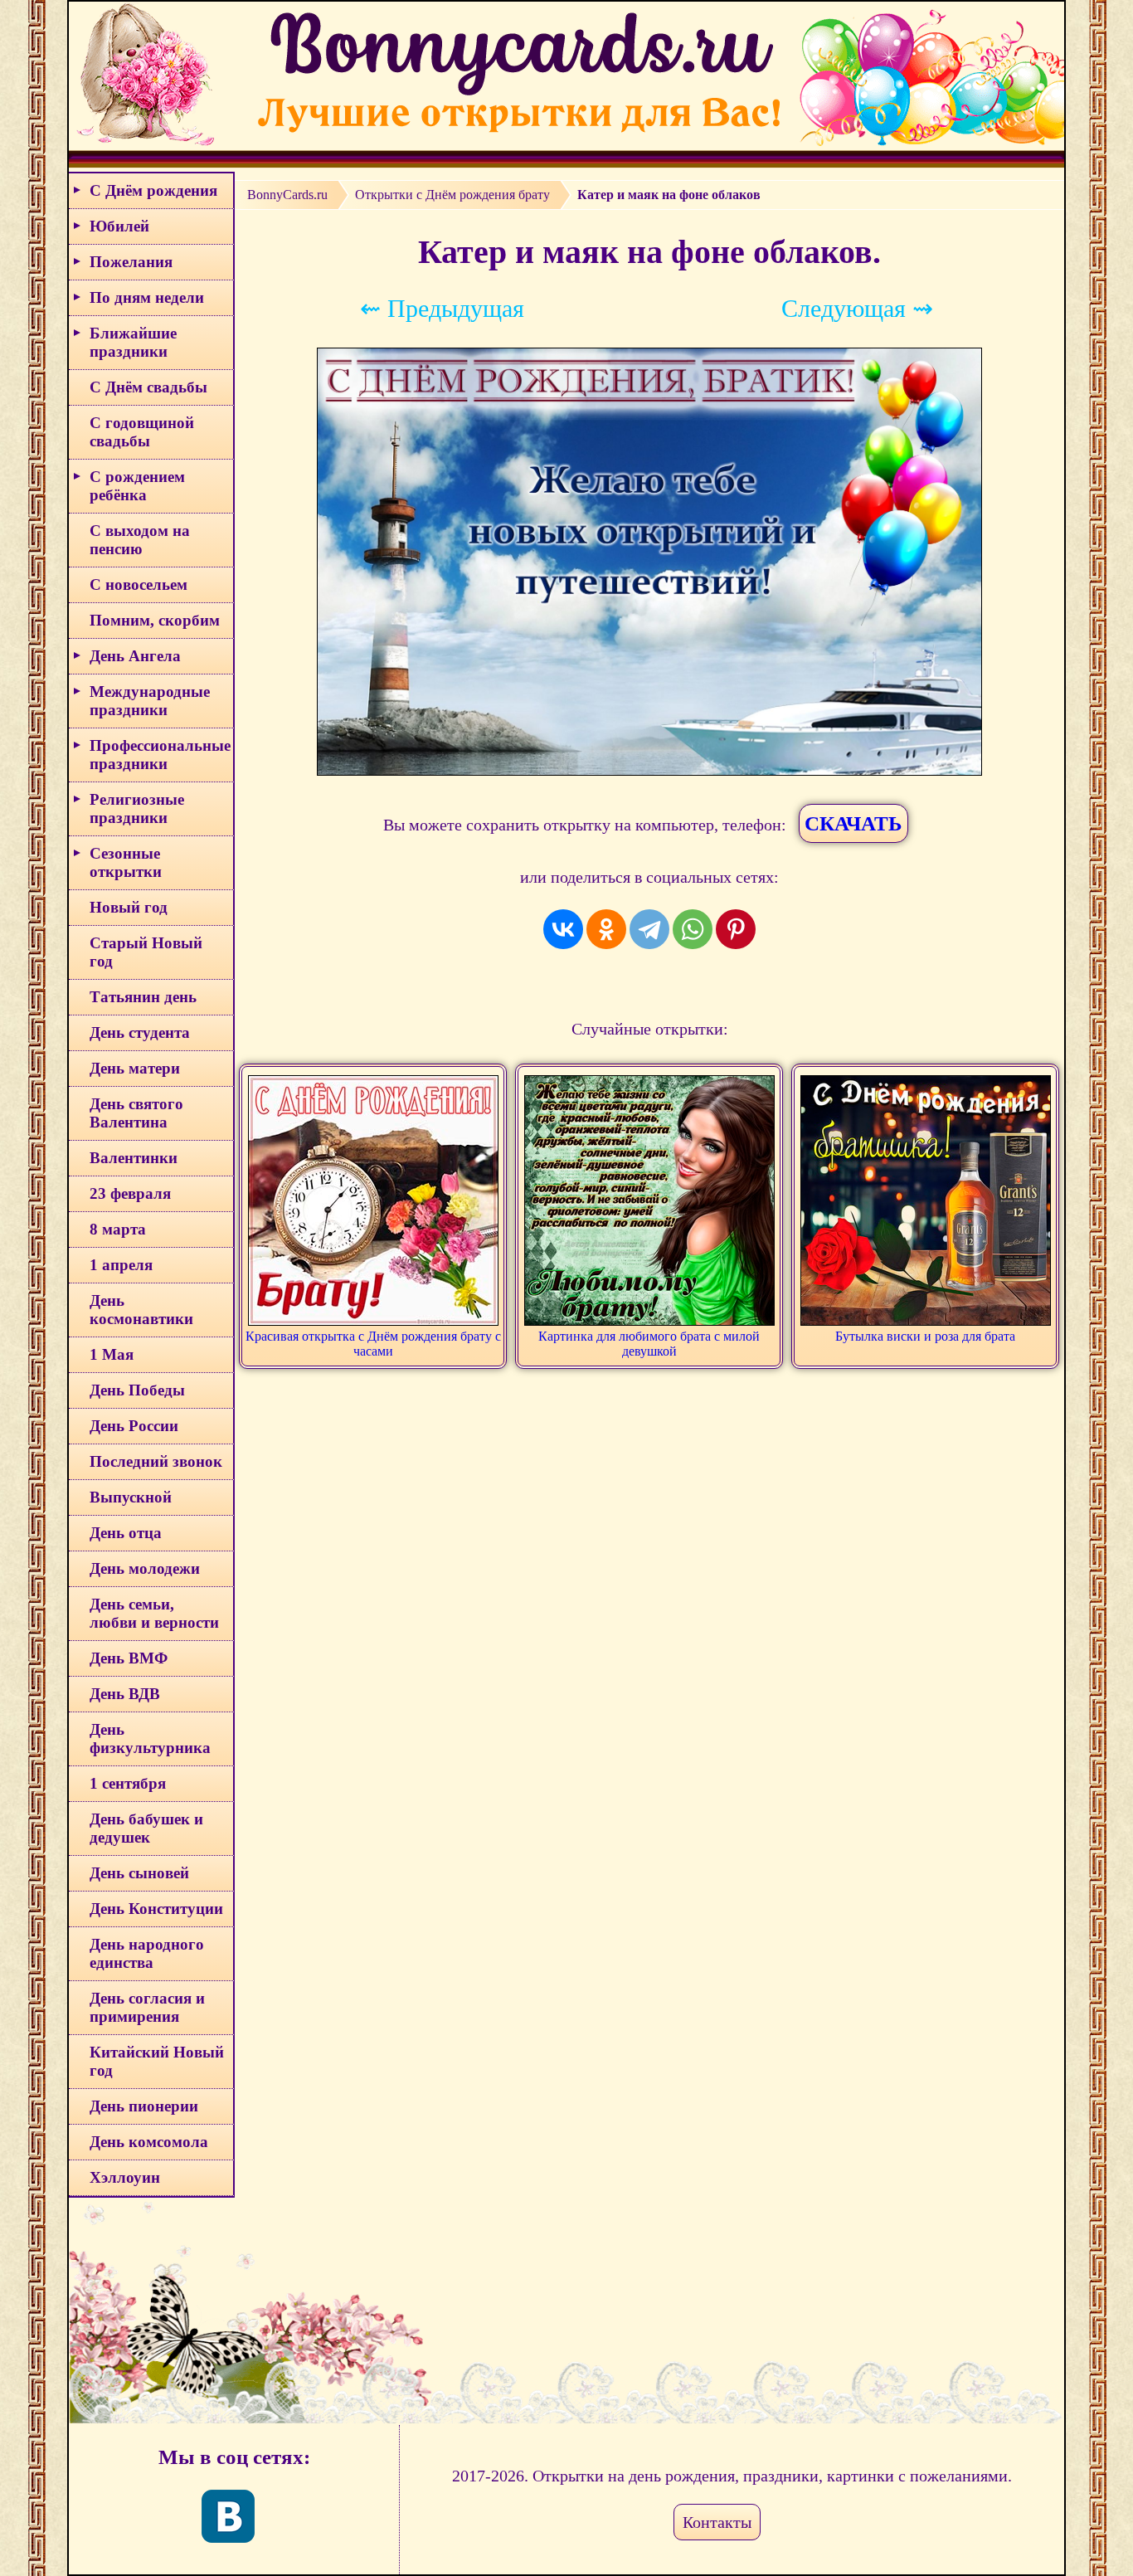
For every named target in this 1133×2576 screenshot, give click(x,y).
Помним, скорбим (155, 620)
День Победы (137, 1390)
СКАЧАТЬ (853, 823)
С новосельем (139, 584)
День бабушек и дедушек (146, 1828)
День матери (135, 1068)
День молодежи (145, 1568)
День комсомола (149, 2142)
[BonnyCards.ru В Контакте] (228, 2516)
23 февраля (130, 1193)
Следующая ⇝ (857, 308)
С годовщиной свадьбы (142, 432)
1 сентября (128, 1783)
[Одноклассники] (606, 929)
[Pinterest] (736, 929)
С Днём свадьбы (148, 387)
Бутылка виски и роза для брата (925, 1336)
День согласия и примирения (147, 2007)
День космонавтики (141, 1310)
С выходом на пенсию (140, 540)
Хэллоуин (125, 2177)
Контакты (717, 2522)
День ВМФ (129, 1658)
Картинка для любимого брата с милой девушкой (649, 1344)
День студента (140, 1032)
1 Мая (112, 1354)
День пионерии (144, 2106)
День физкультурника (150, 1738)
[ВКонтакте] (563, 929)
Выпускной (131, 1497)
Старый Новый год (146, 952)
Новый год (129, 907)
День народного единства (147, 1953)
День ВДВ (125, 1694)
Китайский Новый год (157, 2061)
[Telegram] (649, 929)
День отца (126, 1533)
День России (134, 1426)
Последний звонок (156, 1461)
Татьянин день (143, 997)
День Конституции (156, 1909)
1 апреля (121, 1265)
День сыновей (139, 1873)
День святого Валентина (136, 1113)
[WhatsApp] (693, 929)
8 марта (118, 1229)
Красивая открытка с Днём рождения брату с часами (373, 1344)
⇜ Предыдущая (442, 308)
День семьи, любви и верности (154, 1613)
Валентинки (134, 1158)
